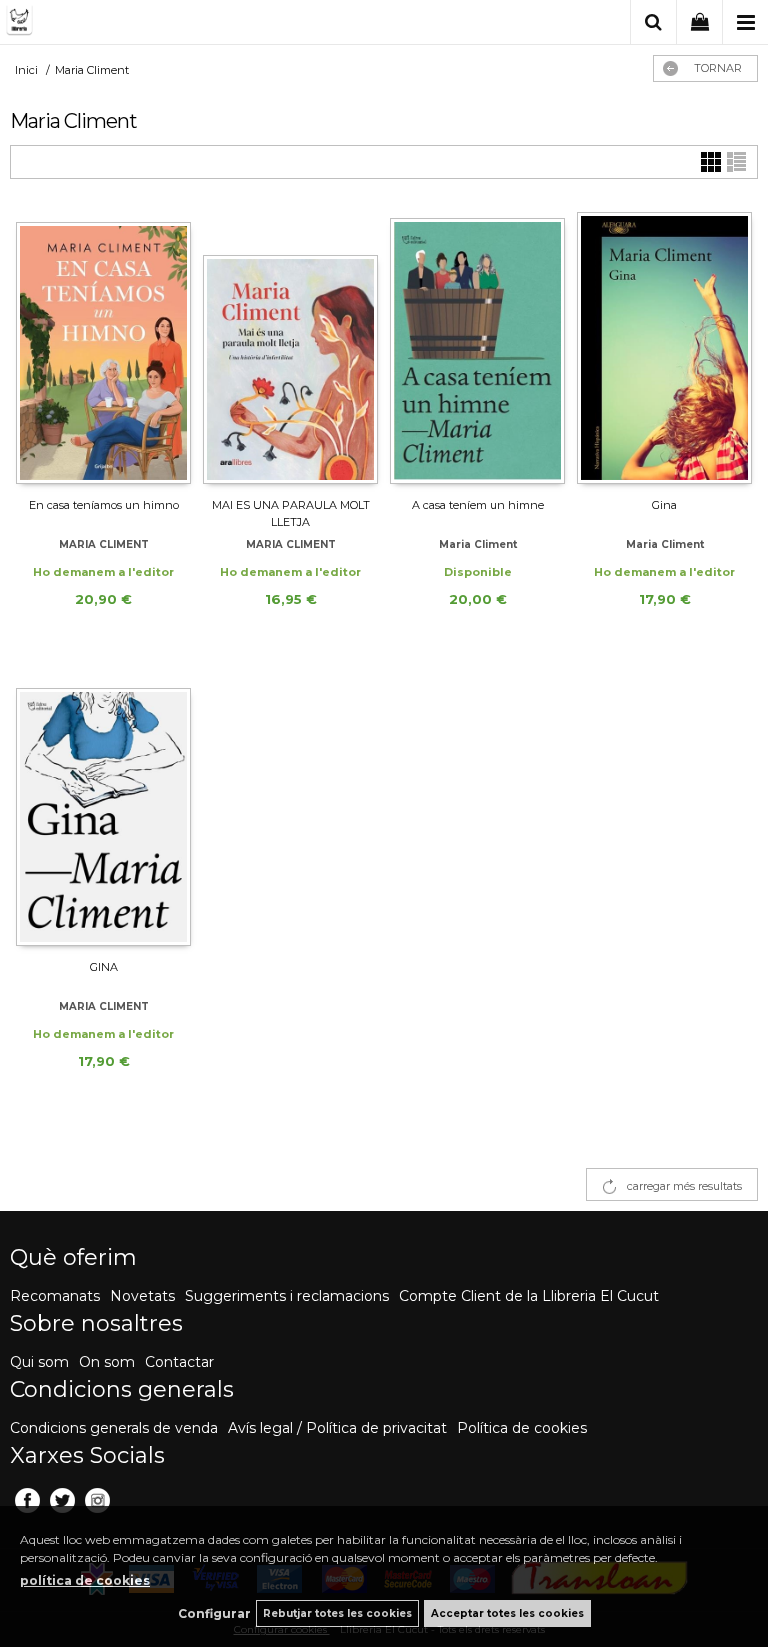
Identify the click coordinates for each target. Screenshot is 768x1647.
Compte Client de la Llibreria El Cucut (529, 1296)
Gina (664, 505)
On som (107, 1362)
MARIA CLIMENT (104, 544)
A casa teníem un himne (478, 505)
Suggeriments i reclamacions (287, 1296)
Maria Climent (478, 544)
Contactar (179, 1362)
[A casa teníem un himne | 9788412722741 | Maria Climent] (477, 347)
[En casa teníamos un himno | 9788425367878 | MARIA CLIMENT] (103, 347)
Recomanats (55, 1296)
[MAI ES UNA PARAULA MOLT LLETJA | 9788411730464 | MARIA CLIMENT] (290, 347)
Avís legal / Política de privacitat (337, 1428)
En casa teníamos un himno (104, 505)
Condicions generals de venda (114, 1428)
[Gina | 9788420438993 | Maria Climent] (664, 347)
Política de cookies (522, 1428)
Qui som (39, 1362)
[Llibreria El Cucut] (105, 23)
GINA (104, 967)
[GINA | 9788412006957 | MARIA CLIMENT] (103, 809)
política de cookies (85, 1580)
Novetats (142, 1296)
